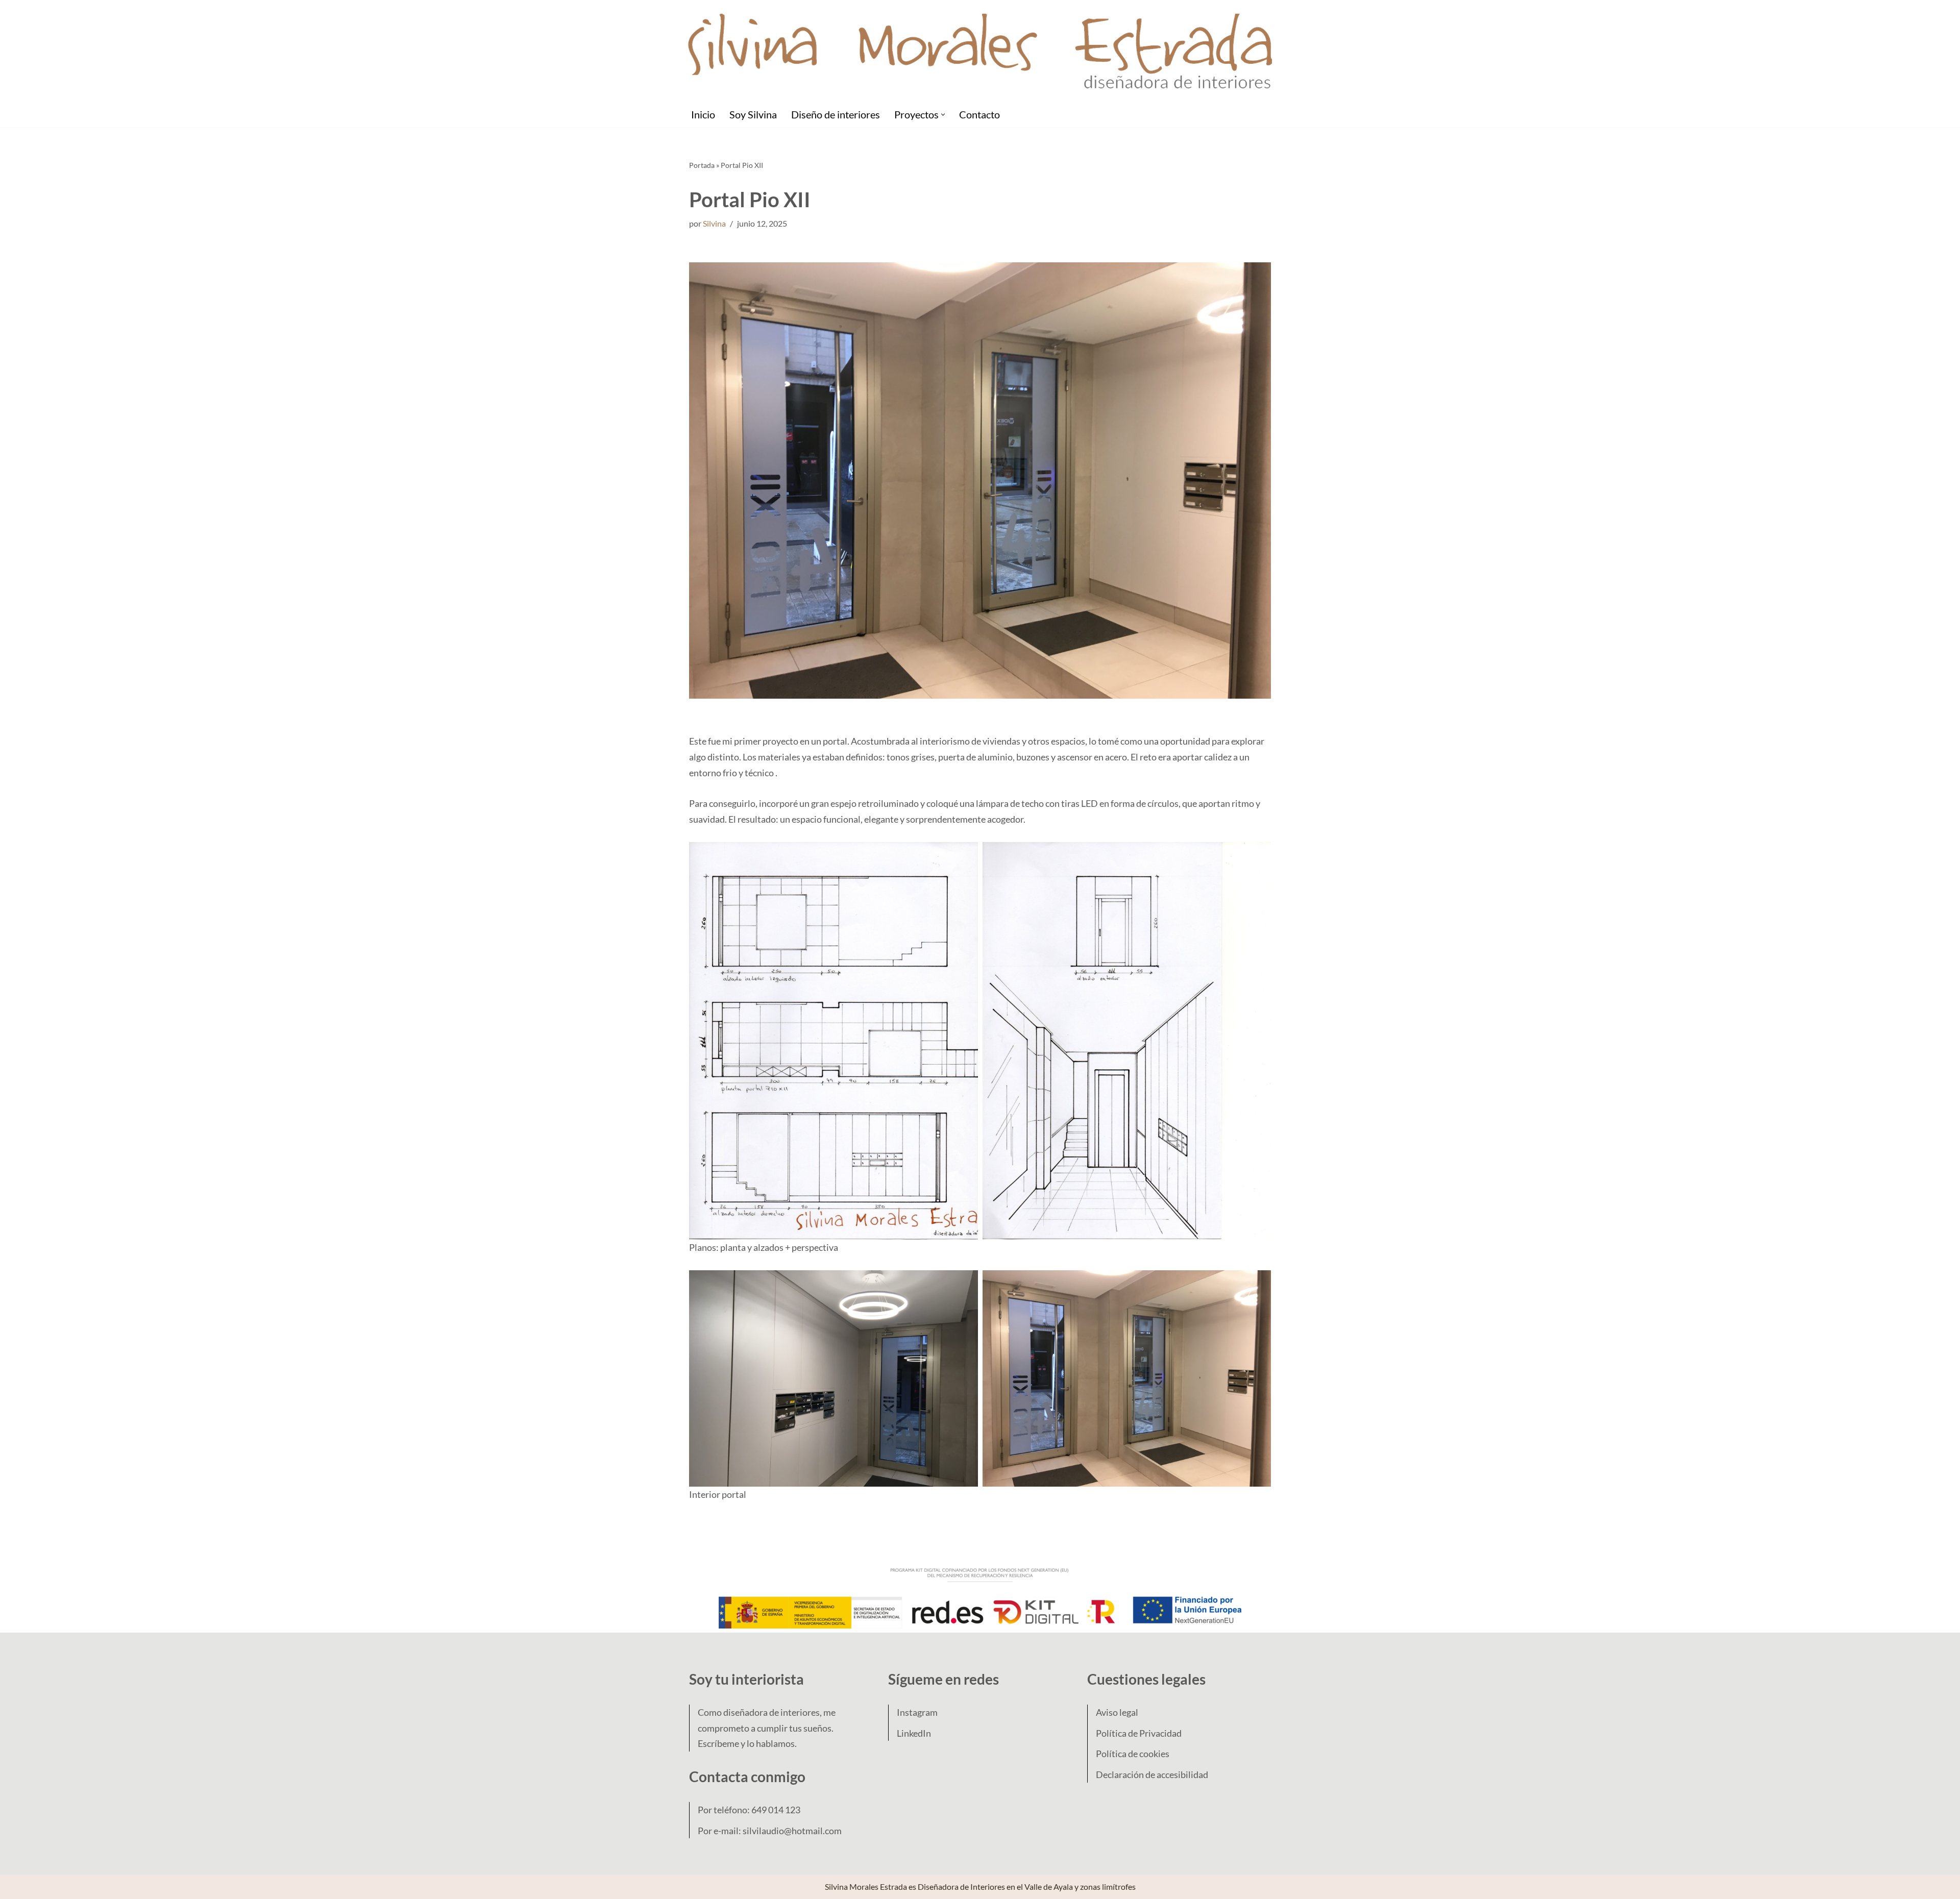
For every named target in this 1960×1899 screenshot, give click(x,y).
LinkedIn (914, 1733)
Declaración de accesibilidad (1152, 1774)
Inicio (703, 114)
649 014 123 (776, 1810)
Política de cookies (1133, 1754)
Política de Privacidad (1139, 1733)
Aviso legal (1117, 1712)
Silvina (714, 223)
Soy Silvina (753, 114)
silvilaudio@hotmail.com (792, 1831)
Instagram (917, 1712)
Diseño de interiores (836, 114)
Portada (702, 165)
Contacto (979, 114)
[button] (943, 115)
